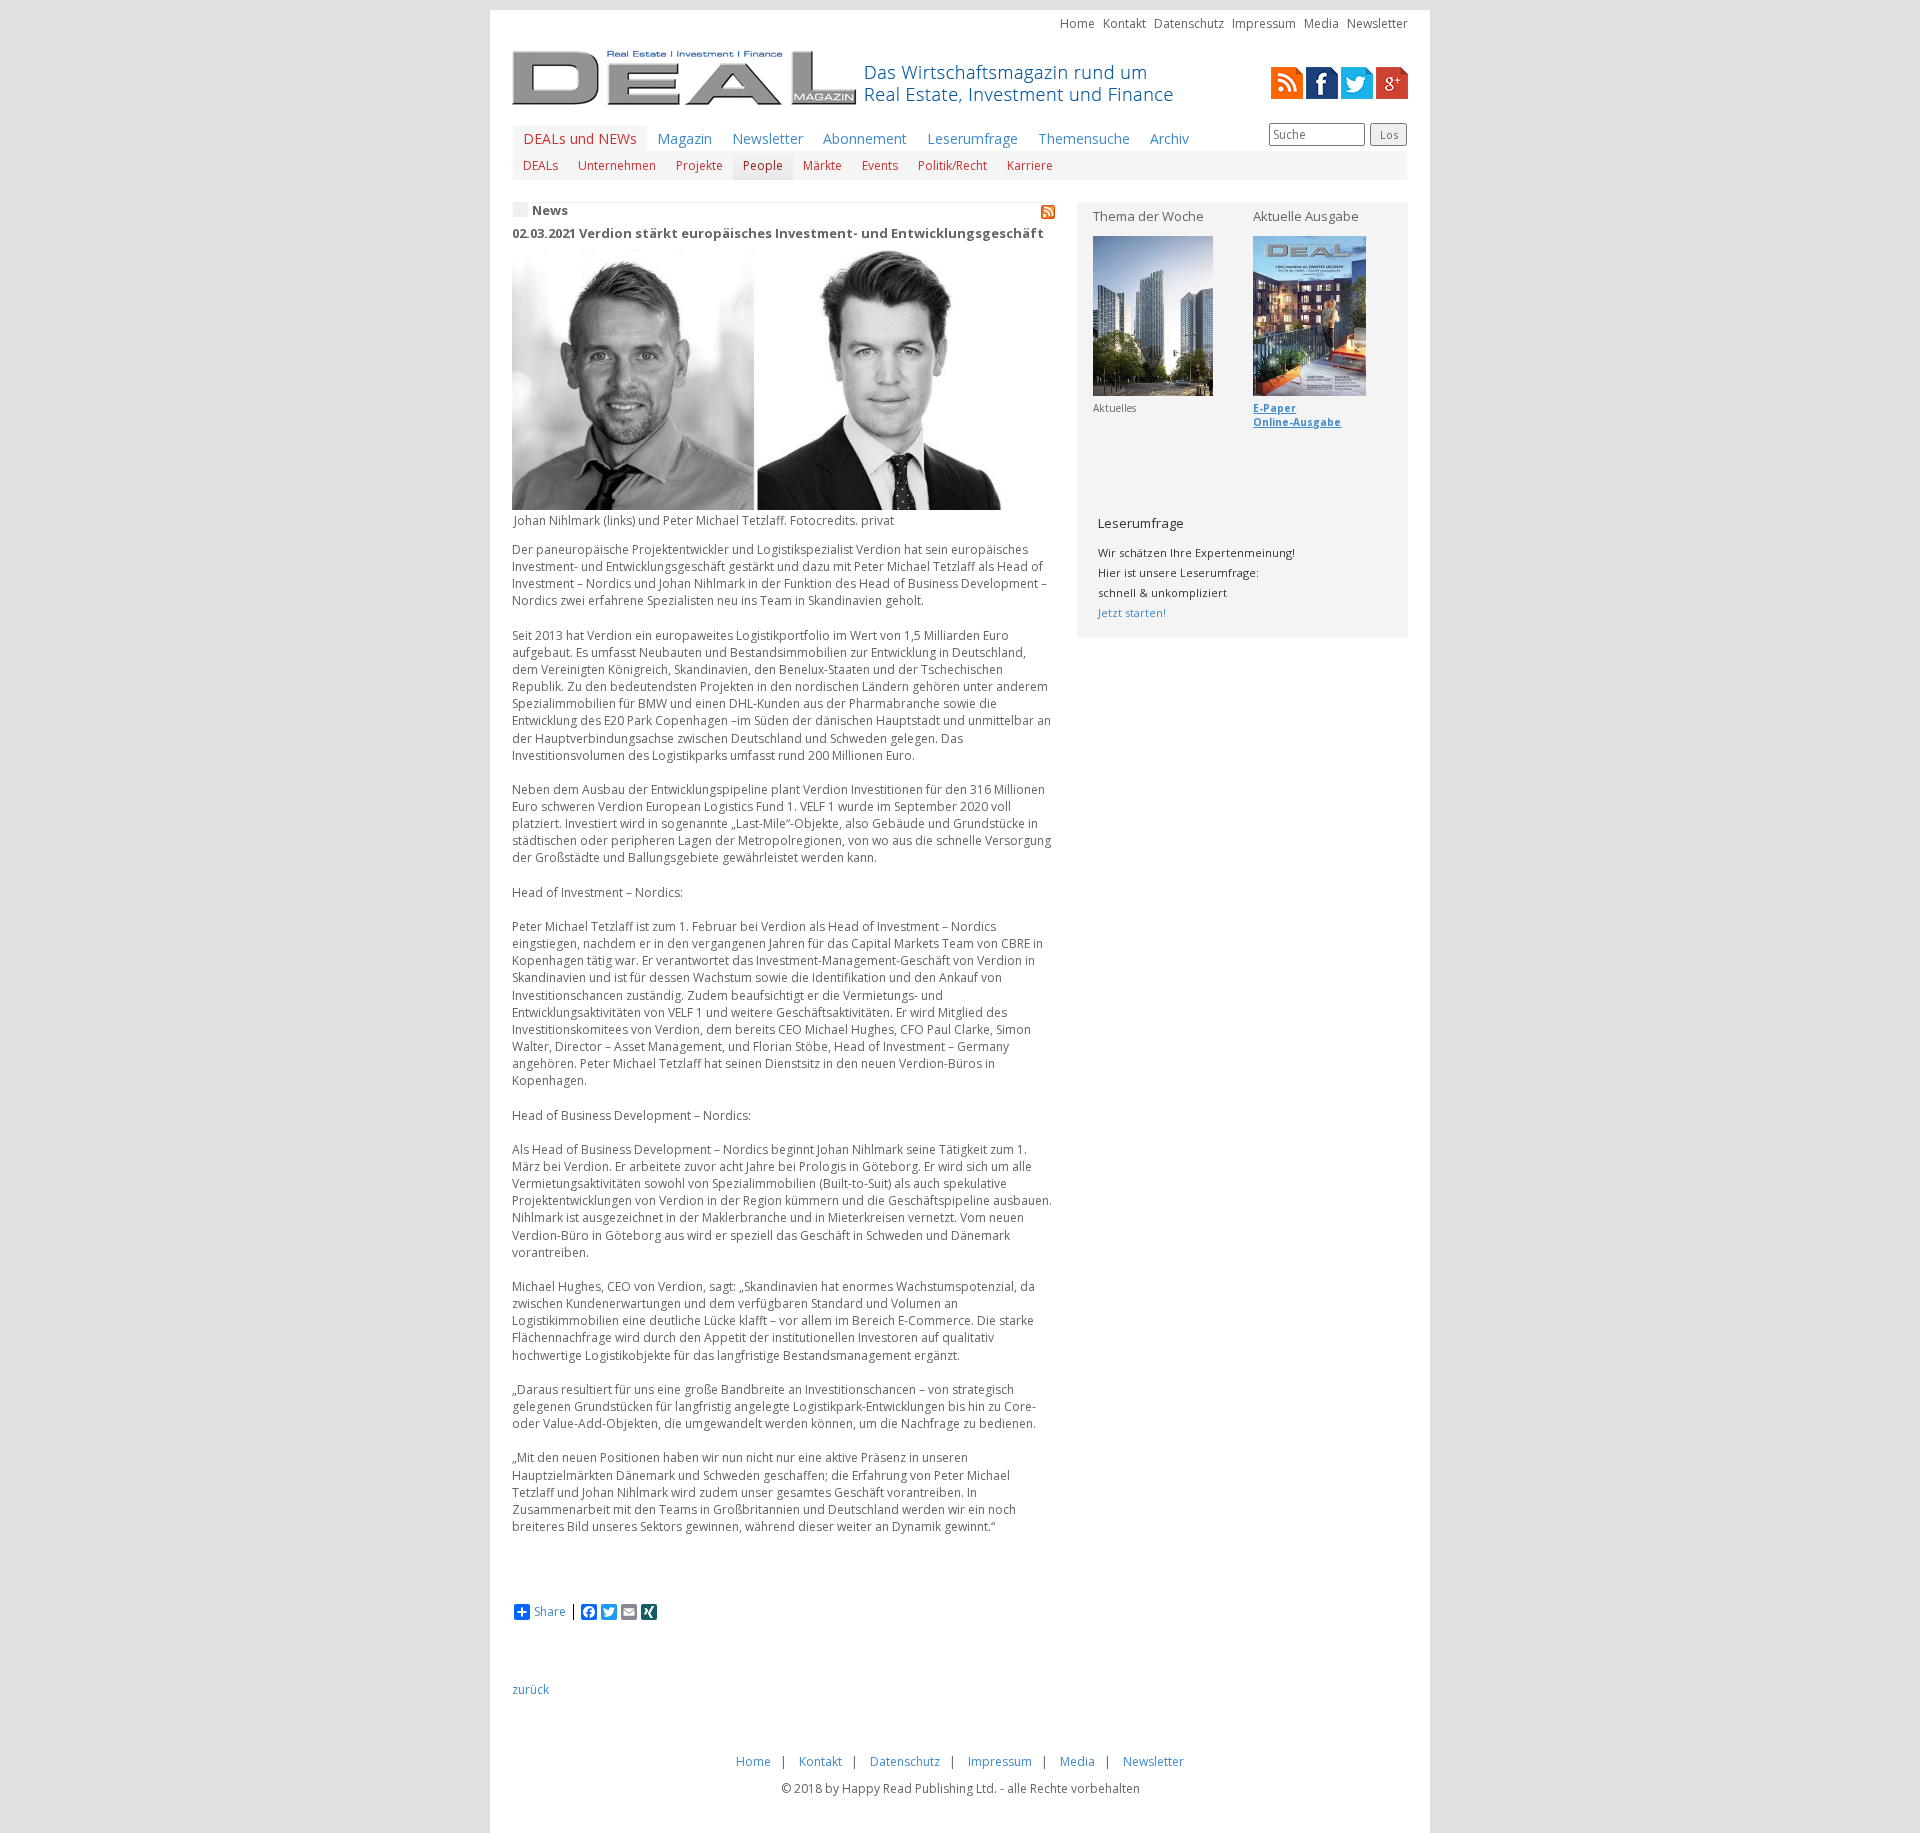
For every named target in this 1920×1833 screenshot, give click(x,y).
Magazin (684, 138)
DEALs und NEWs (580, 138)
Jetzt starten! (1132, 612)
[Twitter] (1357, 81)
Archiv (1169, 138)
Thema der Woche (1148, 216)
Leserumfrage (972, 138)
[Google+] (1392, 81)
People (763, 165)
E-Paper (1274, 408)
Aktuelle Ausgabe (1306, 216)
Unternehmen (617, 165)
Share (550, 1612)
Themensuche (1084, 138)
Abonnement (865, 138)
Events (880, 165)
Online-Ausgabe (1297, 422)
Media (1321, 23)
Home (1077, 23)
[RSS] (1287, 81)
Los (1389, 134)
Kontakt (1124, 23)
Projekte (699, 165)
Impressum (1264, 23)
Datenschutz (1189, 23)
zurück (530, 1689)
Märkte (822, 165)
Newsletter (1377, 23)
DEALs (540, 165)
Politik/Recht (952, 165)
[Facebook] (1322, 81)
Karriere (1030, 165)
